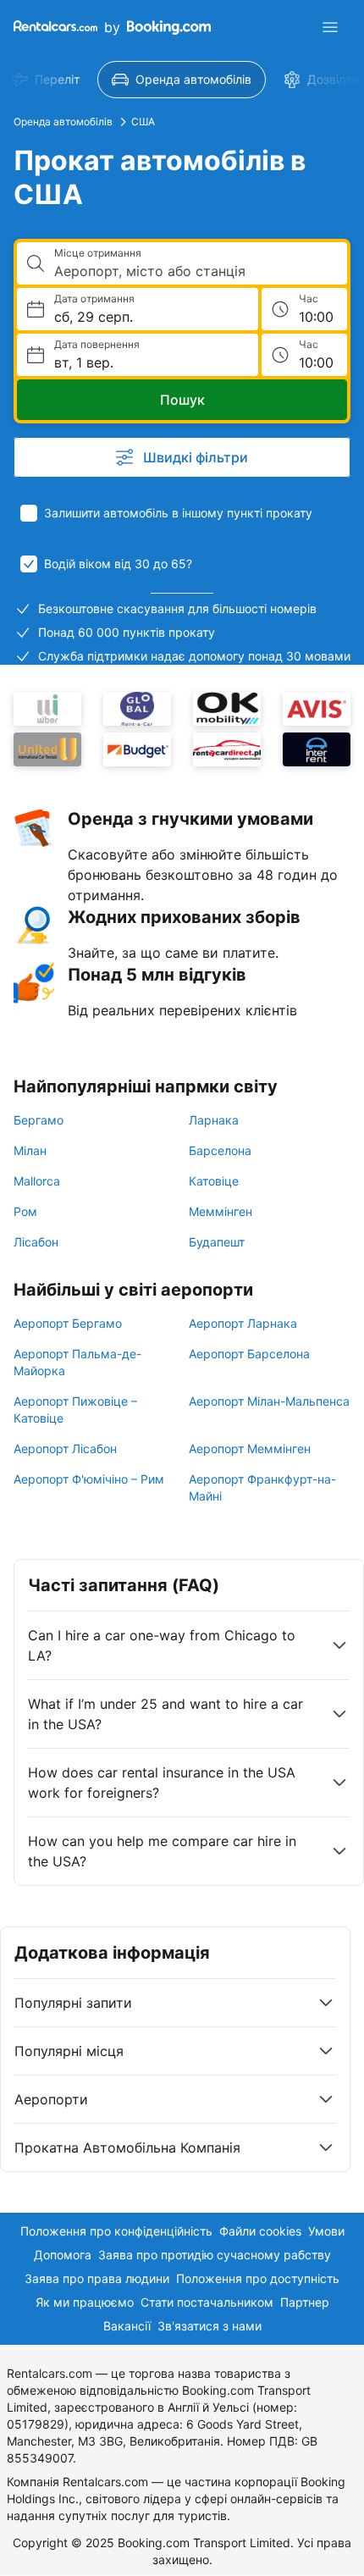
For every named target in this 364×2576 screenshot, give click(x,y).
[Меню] (330, 27)
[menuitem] (182, 80)
